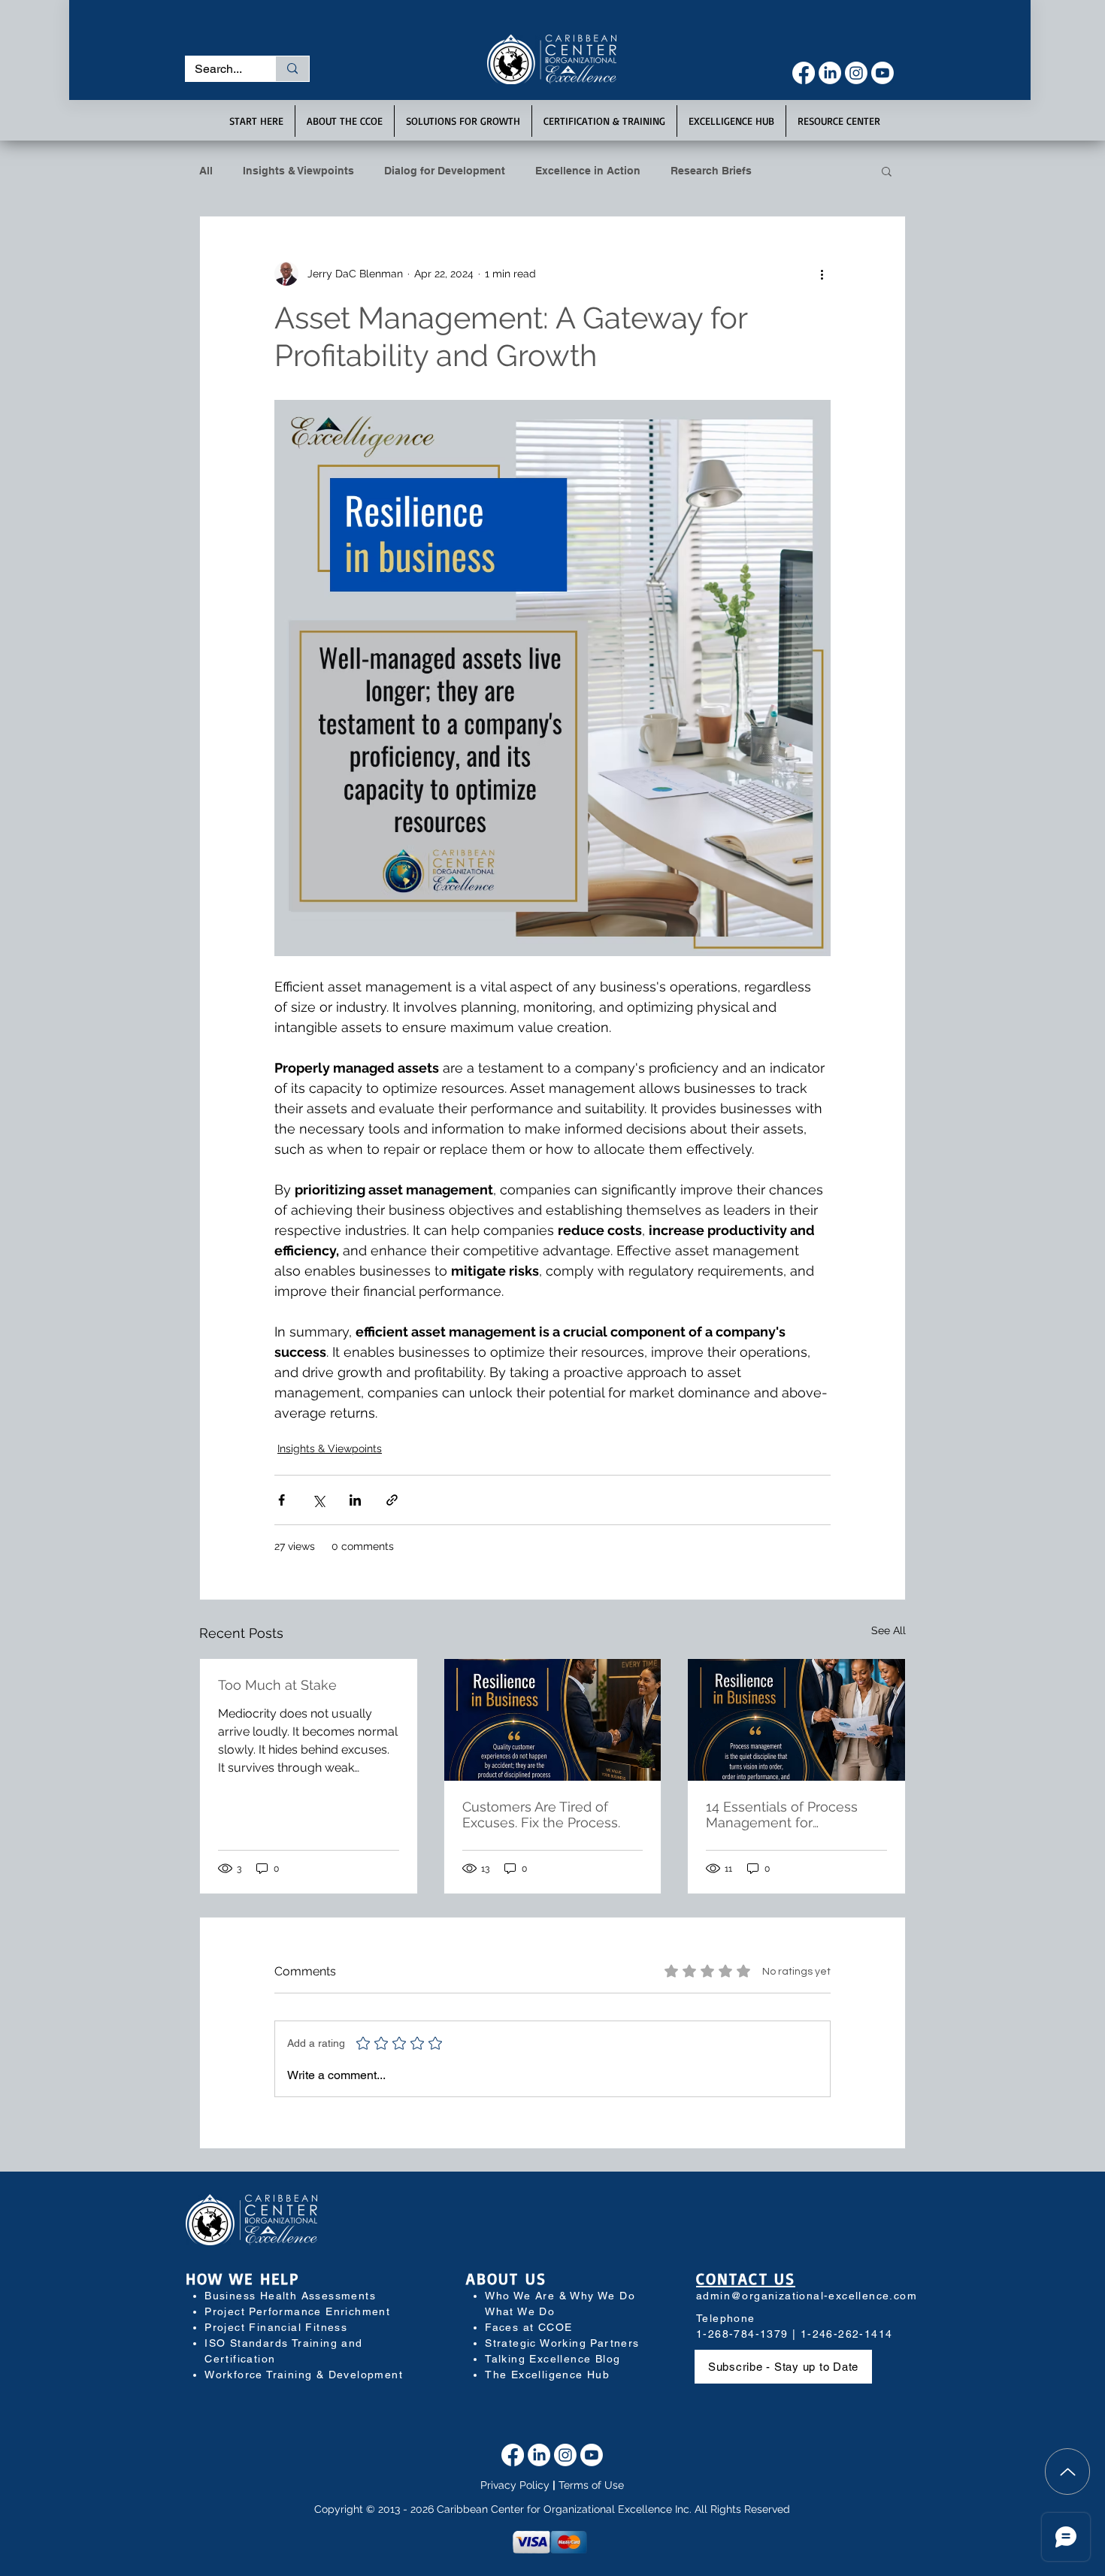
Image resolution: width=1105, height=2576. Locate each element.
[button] (723, 25)
